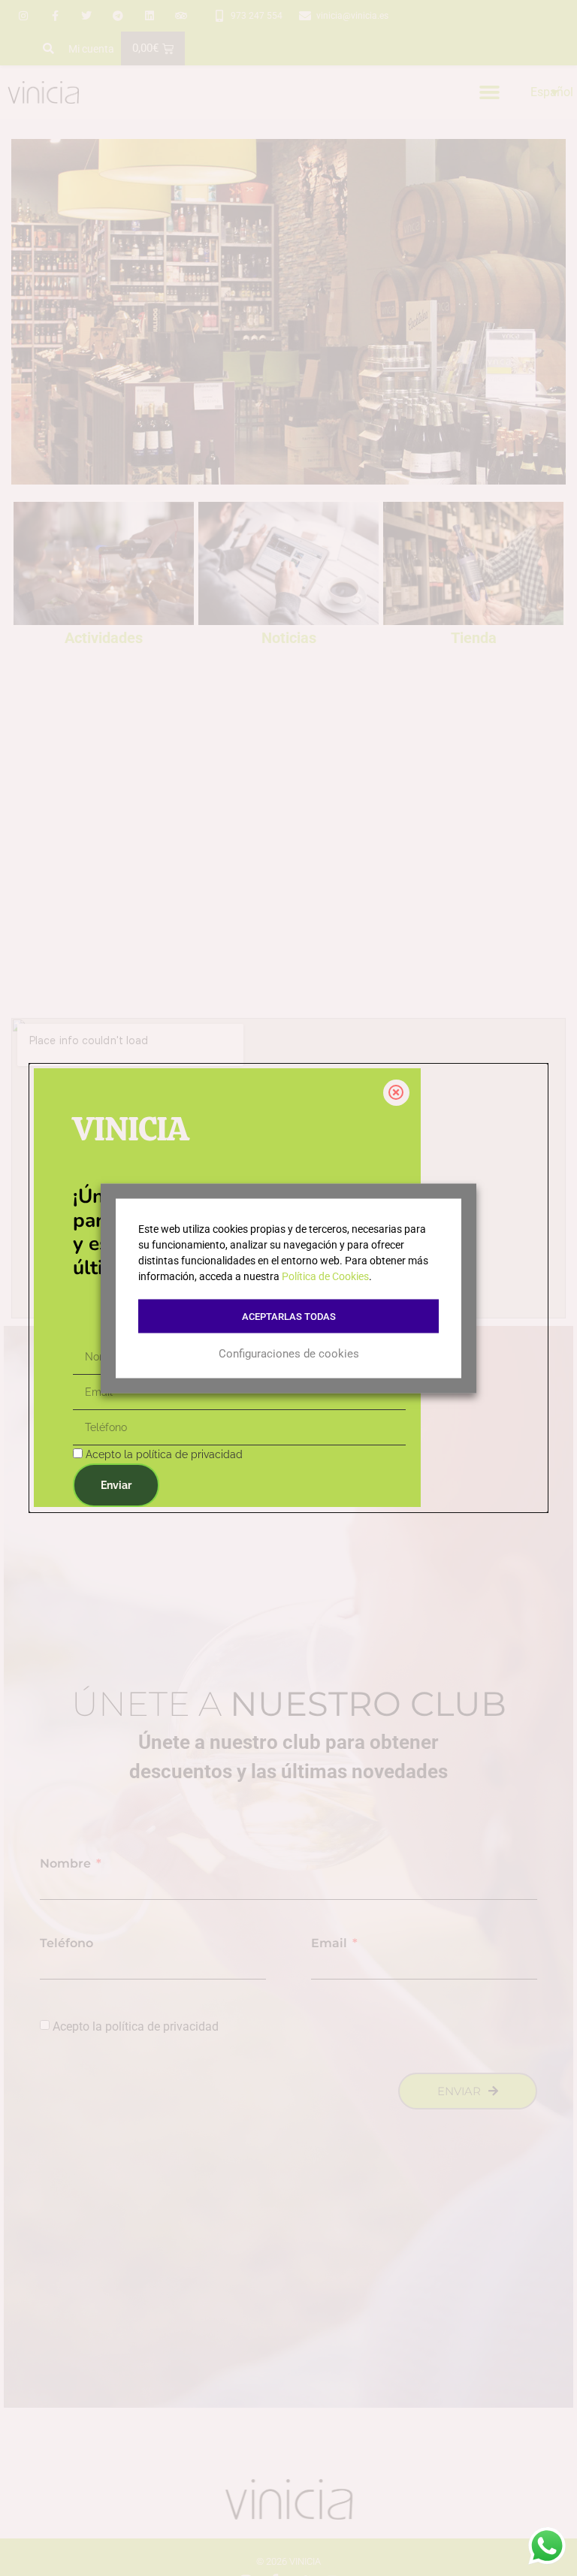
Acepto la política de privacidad (164, 1454)
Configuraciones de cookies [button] (289, 1354)
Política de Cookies (325, 1276)
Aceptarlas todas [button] (289, 1316)
